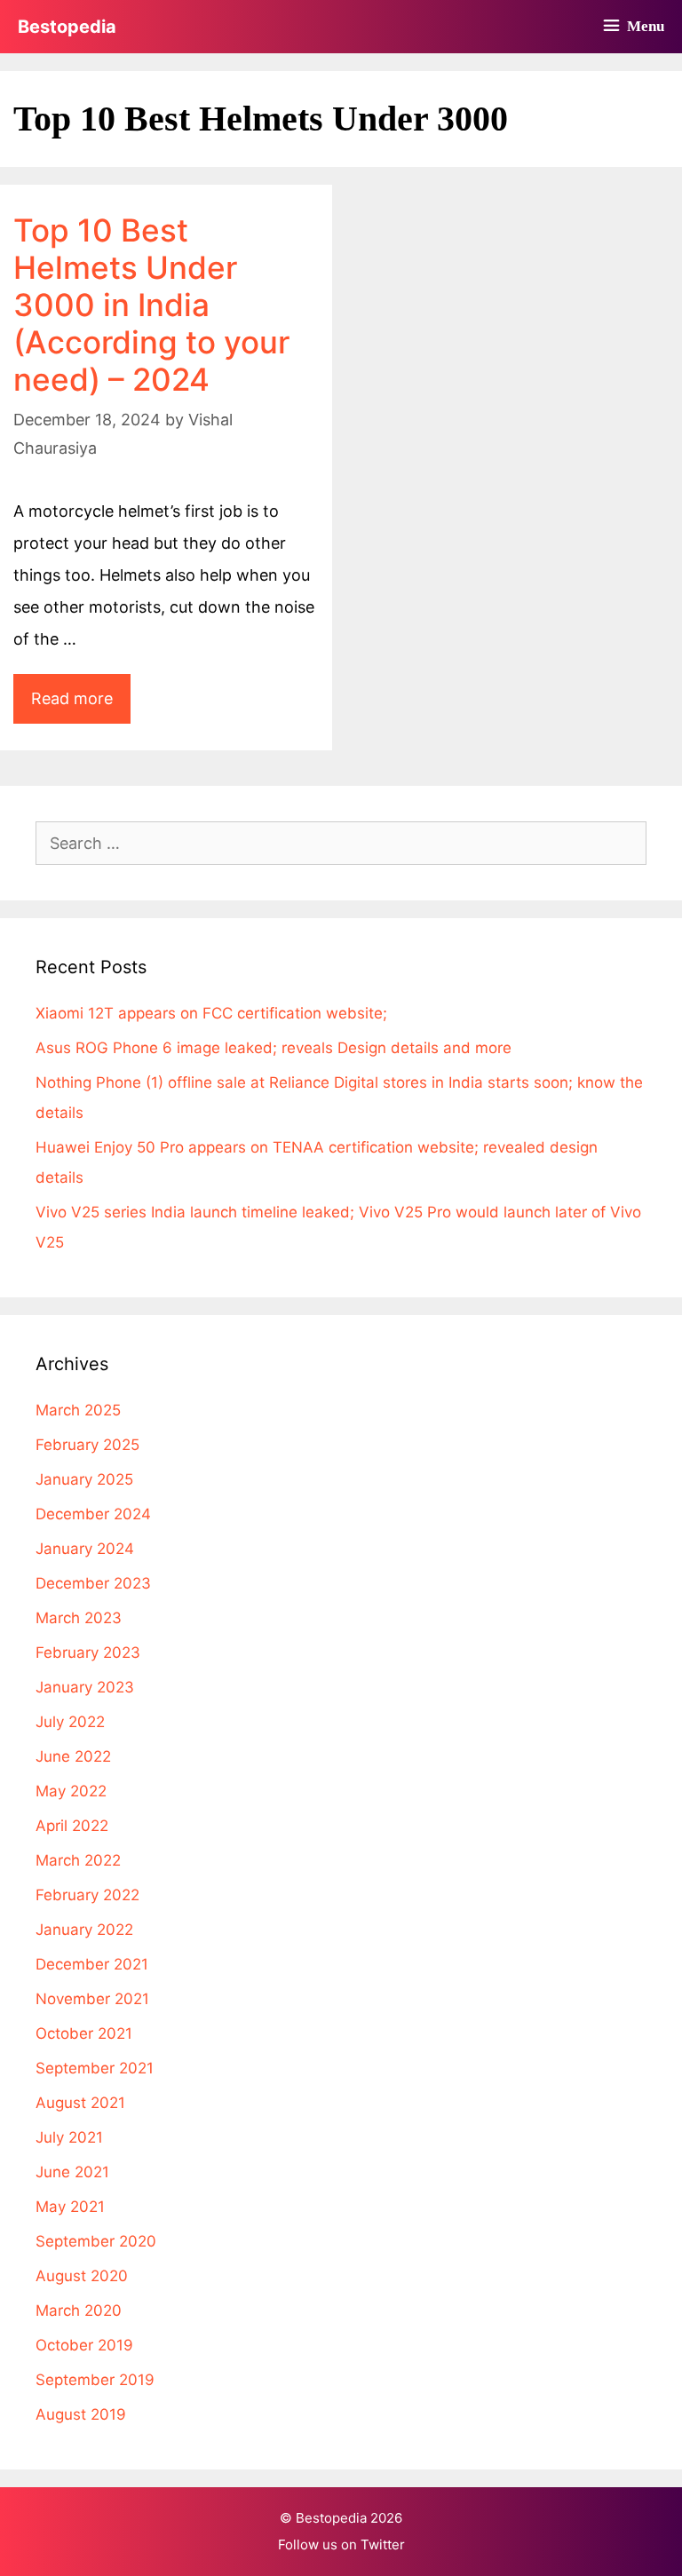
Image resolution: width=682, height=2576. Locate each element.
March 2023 (79, 1618)
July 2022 (70, 1722)
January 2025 (84, 1479)
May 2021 (70, 2207)
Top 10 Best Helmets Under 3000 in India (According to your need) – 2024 (151, 305)
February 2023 (88, 1653)
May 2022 (71, 1791)
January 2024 (85, 1549)
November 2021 (92, 1999)
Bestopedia (67, 27)
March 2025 (78, 1410)
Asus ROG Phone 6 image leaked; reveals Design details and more (274, 1048)
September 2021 (95, 2068)
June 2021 (72, 2172)
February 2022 (87, 1895)
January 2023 (85, 1687)
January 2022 (84, 1930)
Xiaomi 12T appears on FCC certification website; (211, 1013)
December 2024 (93, 1514)
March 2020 (79, 2310)
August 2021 (80, 2103)
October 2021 (84, 2033)
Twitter (383, 2544)
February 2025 (87, 1445)
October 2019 (84, 2345)
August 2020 (82, 2276)
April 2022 (72, 1826)
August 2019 (81, 2414)
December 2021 (92, 1964)
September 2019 (95, 2380)
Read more (81, 706)
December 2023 (93, 1583)
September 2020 (96, 2241)
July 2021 (69, 2137)
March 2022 (78, 1860)
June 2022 (73, 1756)
